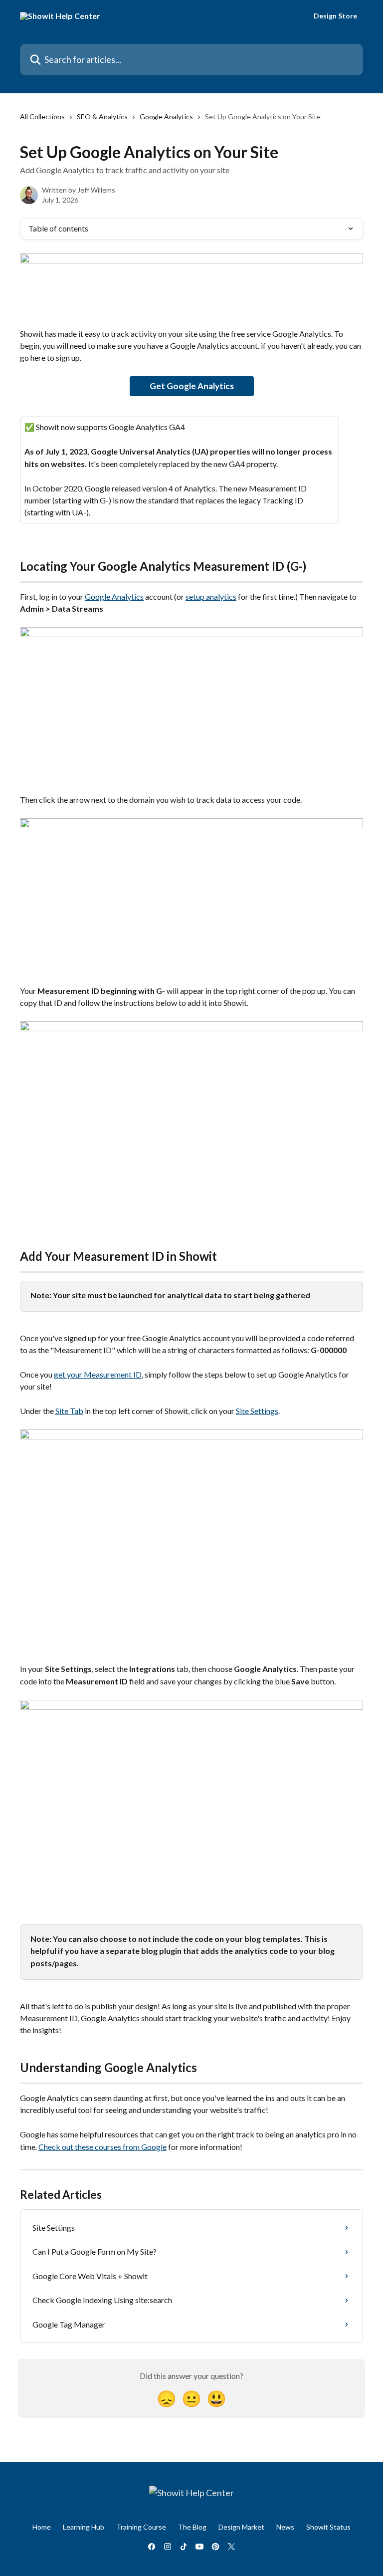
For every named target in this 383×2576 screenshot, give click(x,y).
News (285, 2527)
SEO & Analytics (102, 117)
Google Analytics (166, 117)
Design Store (335, 16)
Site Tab (69, 1411)
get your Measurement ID (98, 1374)
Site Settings (257, 1411)
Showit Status (328, 2527)
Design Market (241, 2527)
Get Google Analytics (192, 386)
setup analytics (211, 596)
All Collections (42, 117)
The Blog (192, 2527)
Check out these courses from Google (102, 2147)
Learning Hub (84, 2527)
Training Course (141, 2527)
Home (42, 2527)
